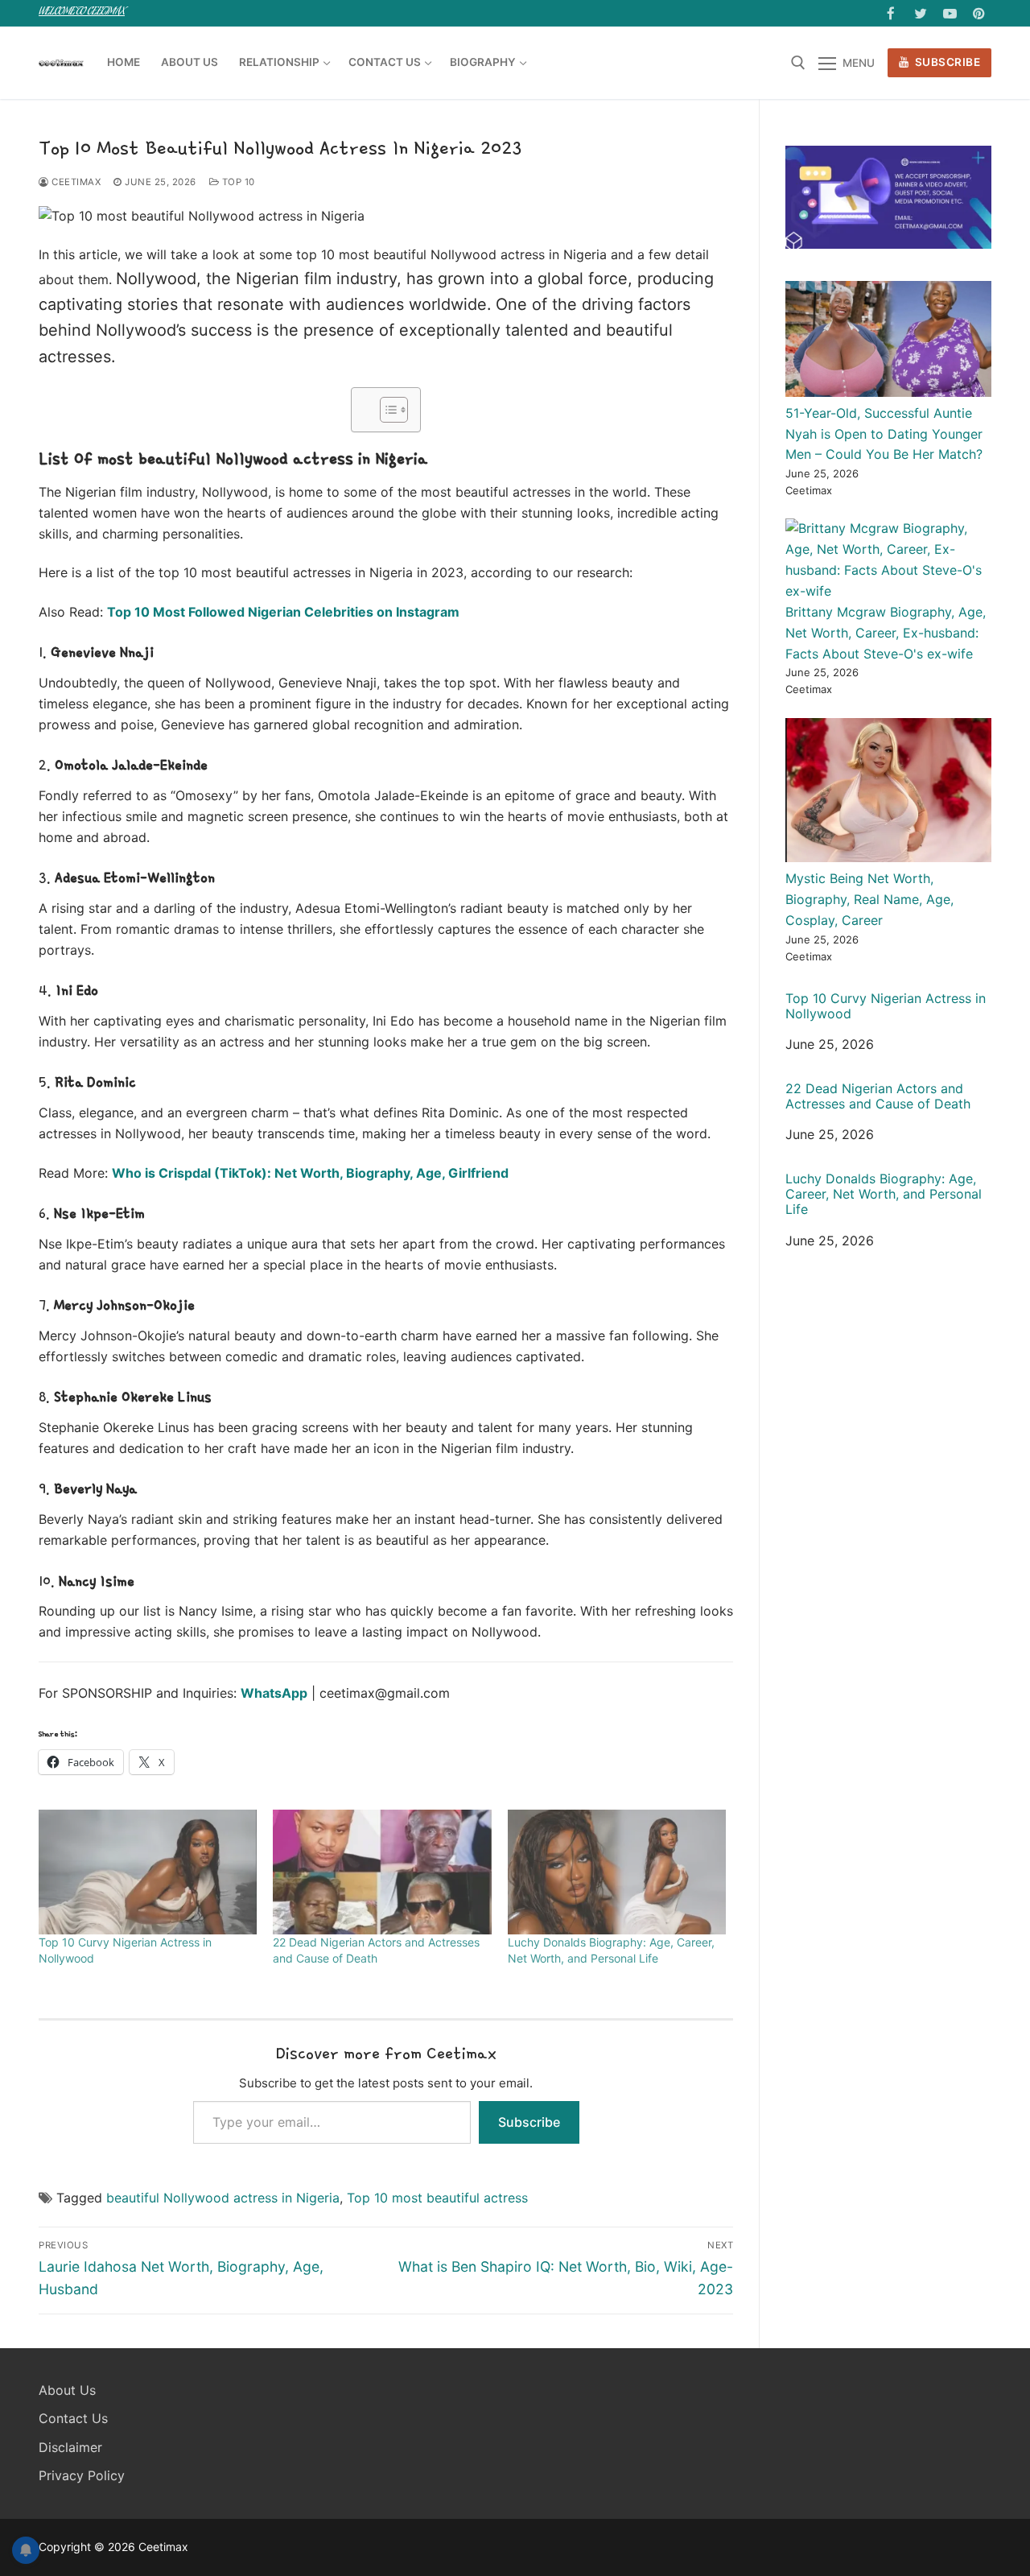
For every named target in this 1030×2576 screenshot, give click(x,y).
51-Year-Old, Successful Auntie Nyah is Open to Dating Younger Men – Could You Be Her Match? (884, 434)
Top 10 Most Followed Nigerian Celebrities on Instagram (283, 612)
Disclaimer (70, 2447)
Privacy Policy (82, 2475)
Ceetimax (75, 182)
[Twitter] (920, 13)
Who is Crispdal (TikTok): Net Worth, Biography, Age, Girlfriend (310, 1173)
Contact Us (73, 2418)
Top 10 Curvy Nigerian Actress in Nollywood (886, 1006)
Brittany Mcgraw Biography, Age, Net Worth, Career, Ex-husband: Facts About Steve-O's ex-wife (886, 633)
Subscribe (946, 62)
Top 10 (237, 182)
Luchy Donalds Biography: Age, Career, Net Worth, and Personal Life (884, 1194)
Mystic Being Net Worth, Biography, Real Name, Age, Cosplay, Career (869, 899)
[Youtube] (950, 13)
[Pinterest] (979, 13)
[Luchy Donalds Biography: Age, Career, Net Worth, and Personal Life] (617, 1872)
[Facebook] (891, 13)
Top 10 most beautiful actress (437, 2198)
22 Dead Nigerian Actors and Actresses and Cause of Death (878, 1096)
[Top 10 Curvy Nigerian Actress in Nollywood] (148, 1872)
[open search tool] (798, 63)
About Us (67, 2390)
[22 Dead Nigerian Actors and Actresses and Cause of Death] (382, 1872)
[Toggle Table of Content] (386, 410)
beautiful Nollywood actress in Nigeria (223, 2198)
